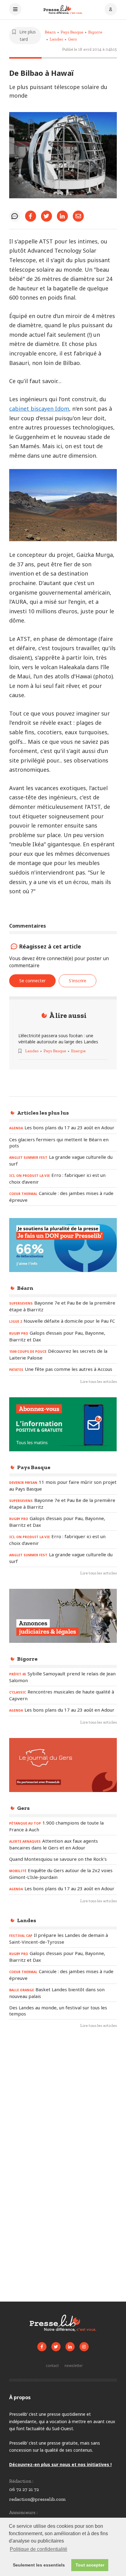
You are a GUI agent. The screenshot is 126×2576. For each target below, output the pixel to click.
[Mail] (78, 216)
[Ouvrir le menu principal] (15, 10)
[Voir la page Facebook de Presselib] (42, 2347)
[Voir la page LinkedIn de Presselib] (70, 2347)
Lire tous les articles (98, 1381)
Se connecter (32, 981)
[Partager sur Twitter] (46, 216)
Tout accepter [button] (90, 2565)
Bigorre (95, 32)
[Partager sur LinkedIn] (62, 216)
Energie (78, 1051)
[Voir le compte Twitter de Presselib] (56, 2347)
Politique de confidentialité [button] (39, 2549)
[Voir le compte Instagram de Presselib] (84, 2347)
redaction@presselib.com (37, 2499)
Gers (72, 39)
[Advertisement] (63, 2105)
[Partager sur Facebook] (31, 216)
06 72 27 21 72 (24, 2489)
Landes (56, 39)
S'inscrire (78, 981)
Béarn (50, 32)
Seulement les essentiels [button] (39, 2565)
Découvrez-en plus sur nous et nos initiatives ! (60, 2464)
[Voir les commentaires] (15, 216)
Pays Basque (72, 32)
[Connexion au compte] (111, 10)
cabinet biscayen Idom (39, 409)
